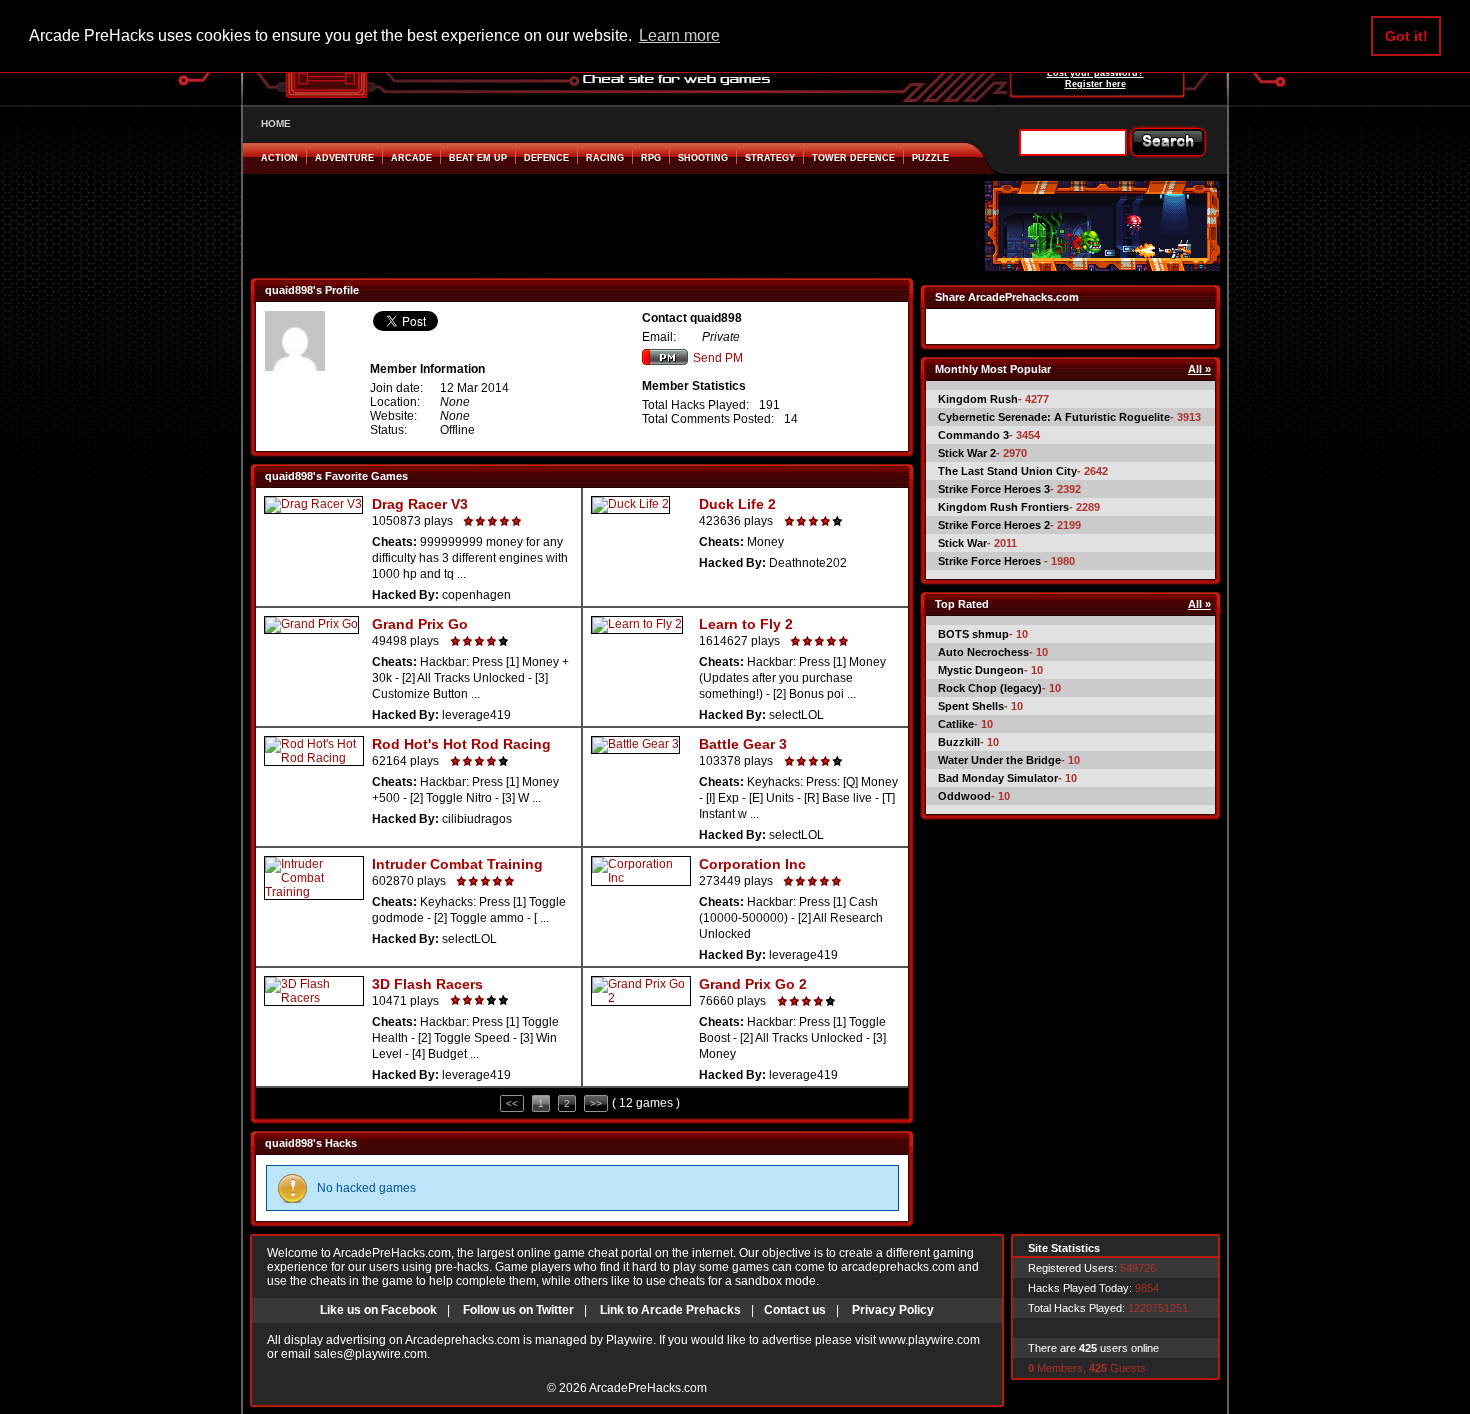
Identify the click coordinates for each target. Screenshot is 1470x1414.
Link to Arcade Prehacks (670, 1310)
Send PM (718, 358)
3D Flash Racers (427, 984)
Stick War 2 (967, 453)
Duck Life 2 (737, 504)
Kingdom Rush (978, 399)
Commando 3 (973, 435)
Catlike (956, 724)
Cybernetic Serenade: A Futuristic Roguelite (1054, 417)
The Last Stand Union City (1007, 471)
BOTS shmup (973, 634)
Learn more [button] (679, 35)
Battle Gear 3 (743, 744)
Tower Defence (853, 158)
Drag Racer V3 (420, 504)
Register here (1095, 84)
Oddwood (964, 796)
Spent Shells (971, 706)
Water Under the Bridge (999, 760)
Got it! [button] (1406, 36)
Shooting (703, 158)
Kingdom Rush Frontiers (1003, 507)
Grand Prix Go (420, 624)
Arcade (411, 158)
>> (596, 1103)
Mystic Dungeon (981, 670)
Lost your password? (1095, 73)
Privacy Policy (893, 1310)
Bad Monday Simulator (998, 778)
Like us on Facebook (378, 1310)
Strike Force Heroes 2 (994, 525)
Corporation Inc (752, 864)
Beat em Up (478, 158)
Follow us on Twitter (518, 1310)
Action (279, 158)
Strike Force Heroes (991, 561)
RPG (651, 158)
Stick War (962, 543)
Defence (546, 158)
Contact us (795, 1310)
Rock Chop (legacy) (990, 688)
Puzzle (930, 158)
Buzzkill (959, 742)
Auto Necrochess (983, 652)
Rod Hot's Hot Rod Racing (461, 744)
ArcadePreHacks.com (648, 1388)
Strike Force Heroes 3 (994, 489)
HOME (276, 123)
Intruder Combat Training (457, 864)
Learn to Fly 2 (746, 624)
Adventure (344, 158)
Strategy (770, 158)
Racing (605, 158)
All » (1199, 369)
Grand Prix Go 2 (753, 984)
